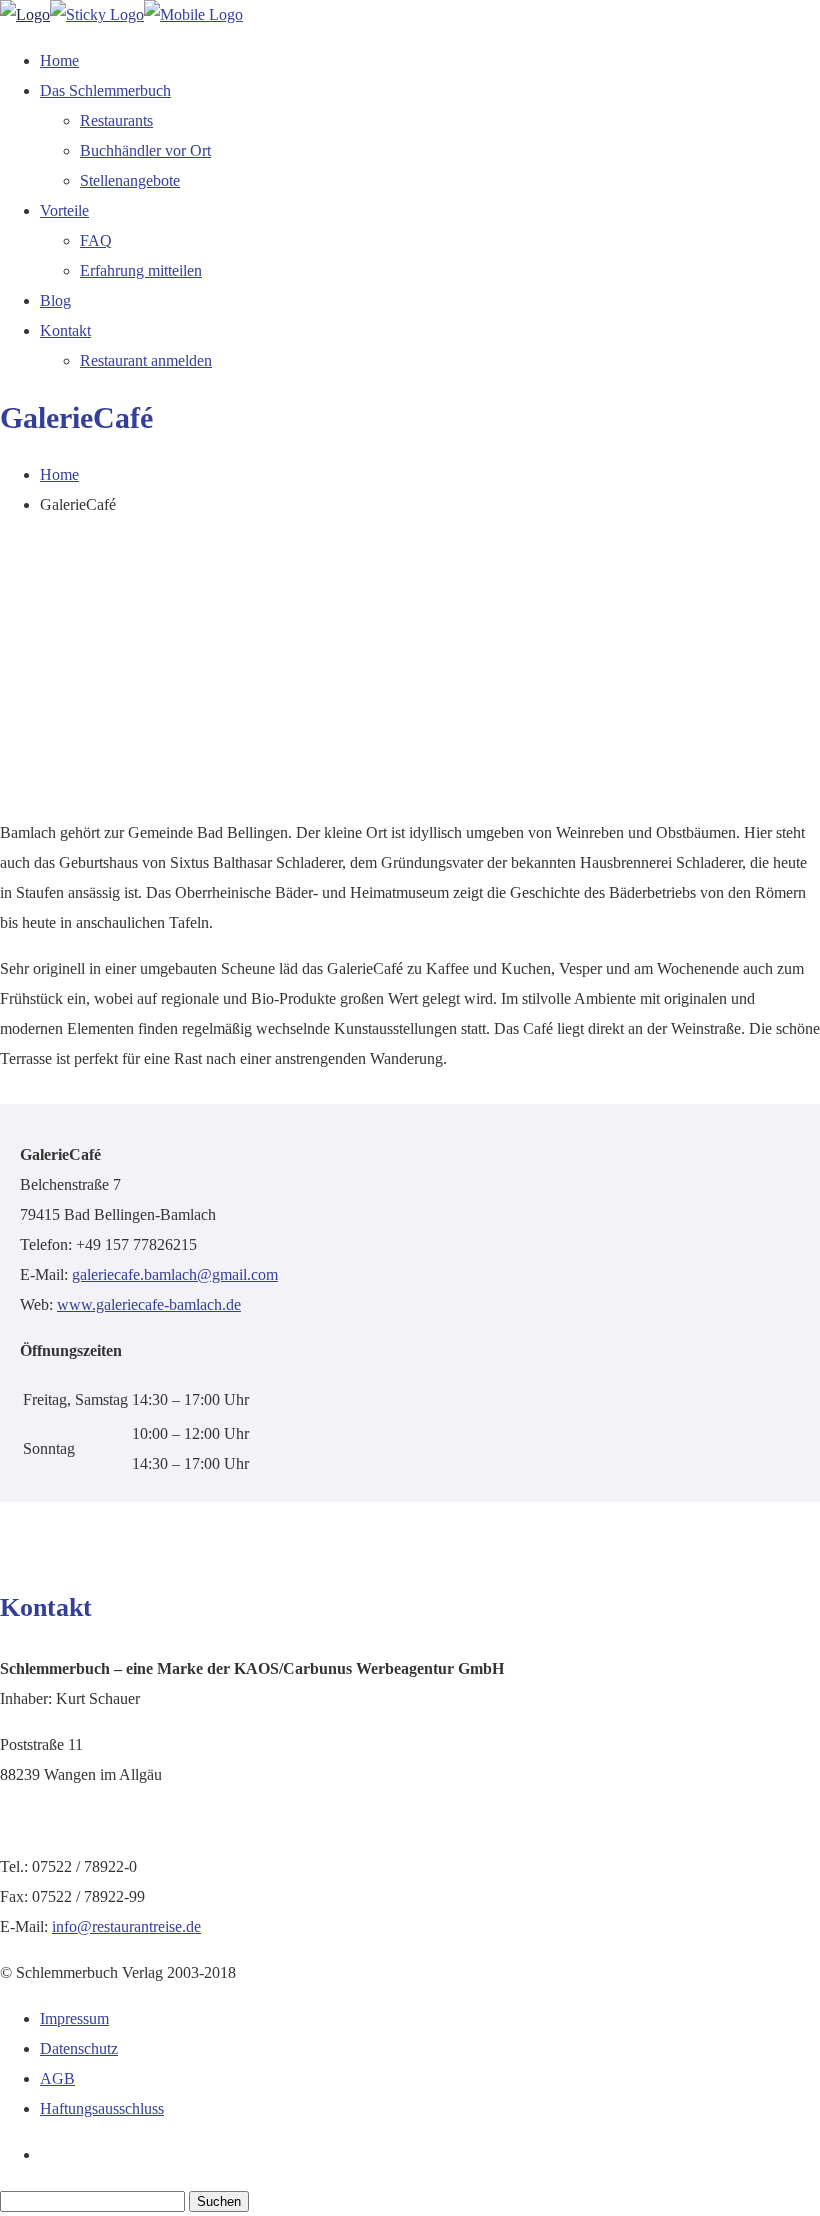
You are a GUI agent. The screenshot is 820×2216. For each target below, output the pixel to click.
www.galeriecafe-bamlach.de (149, 1304)
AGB (57, 2078)
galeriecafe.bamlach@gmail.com (175, 1274)
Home (59, 474)
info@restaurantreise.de (126, 1926)
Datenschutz (79, 2048)
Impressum (74, 2018)
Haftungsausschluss (102, 2108)
